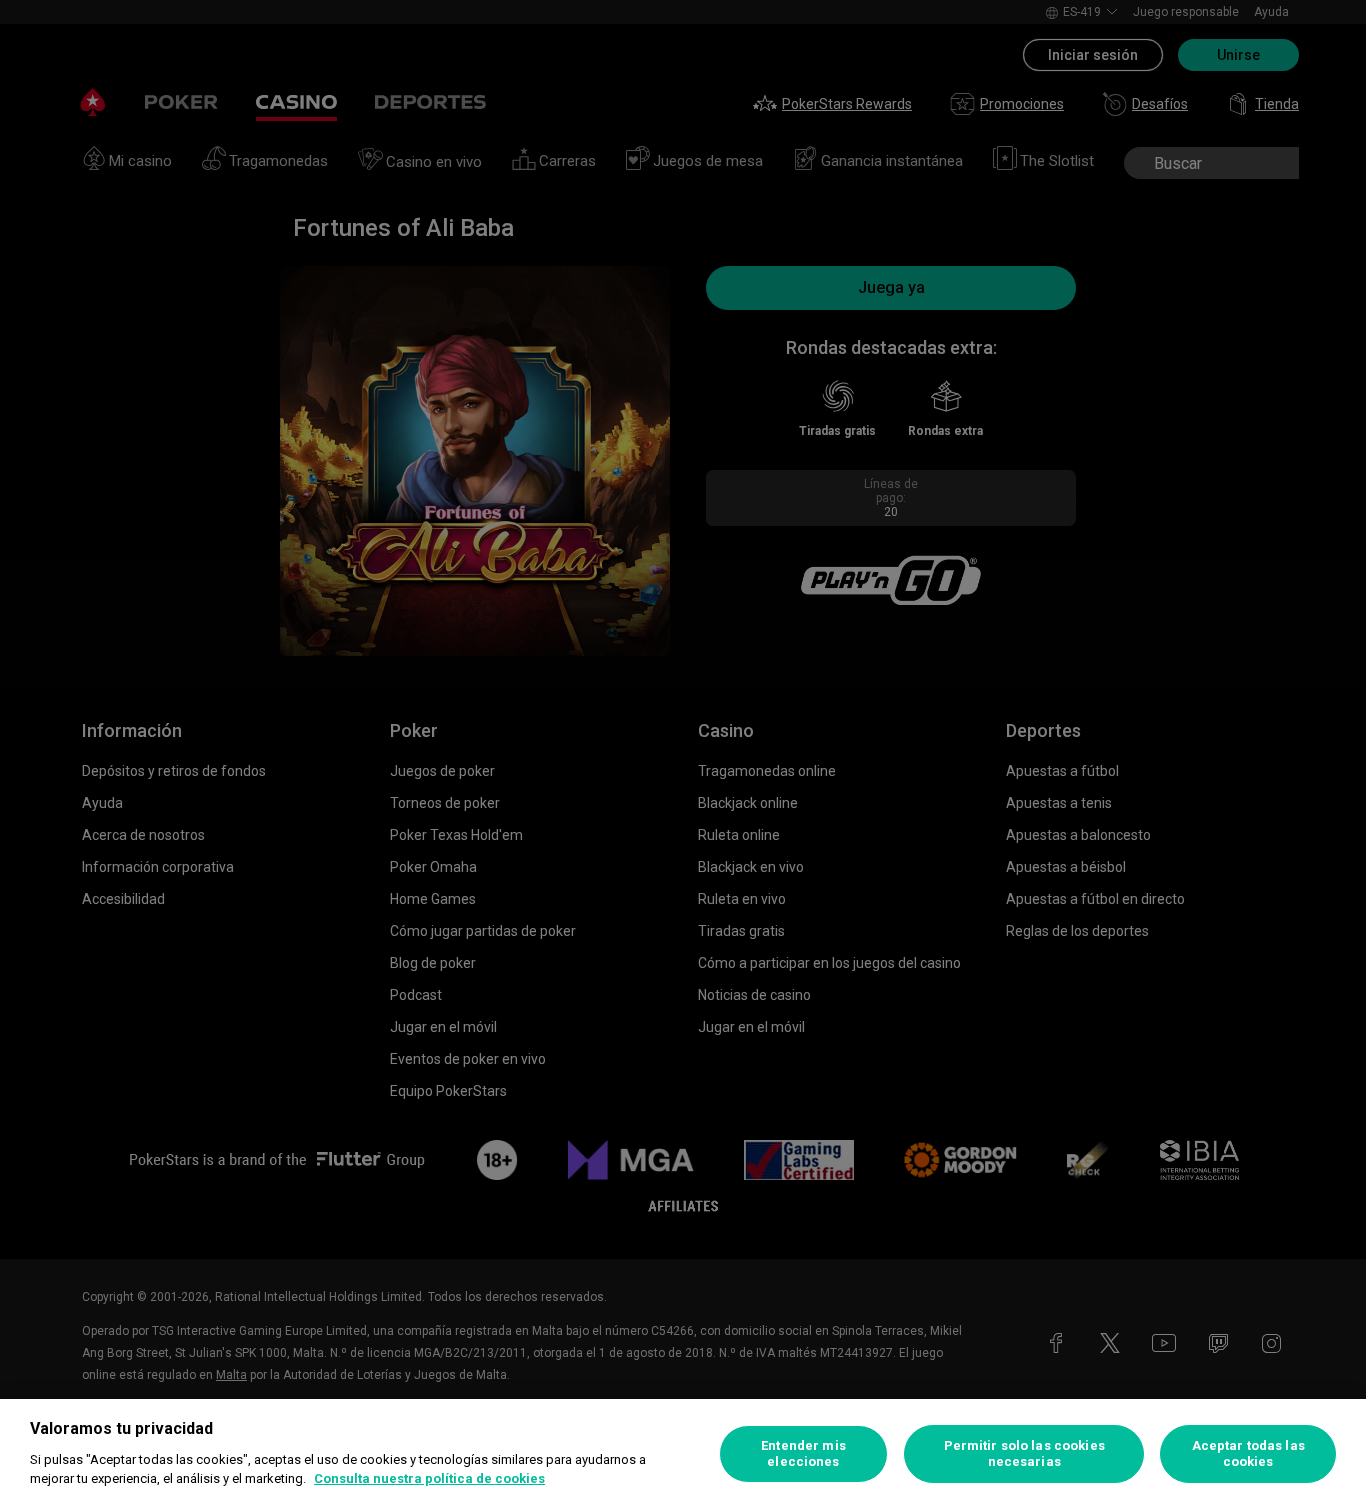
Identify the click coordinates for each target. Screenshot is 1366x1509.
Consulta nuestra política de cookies (429, 1478)
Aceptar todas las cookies (1248, 1453)
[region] (683, 1454)
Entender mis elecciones (803, 1453)
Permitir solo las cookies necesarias (1024, 1453)
